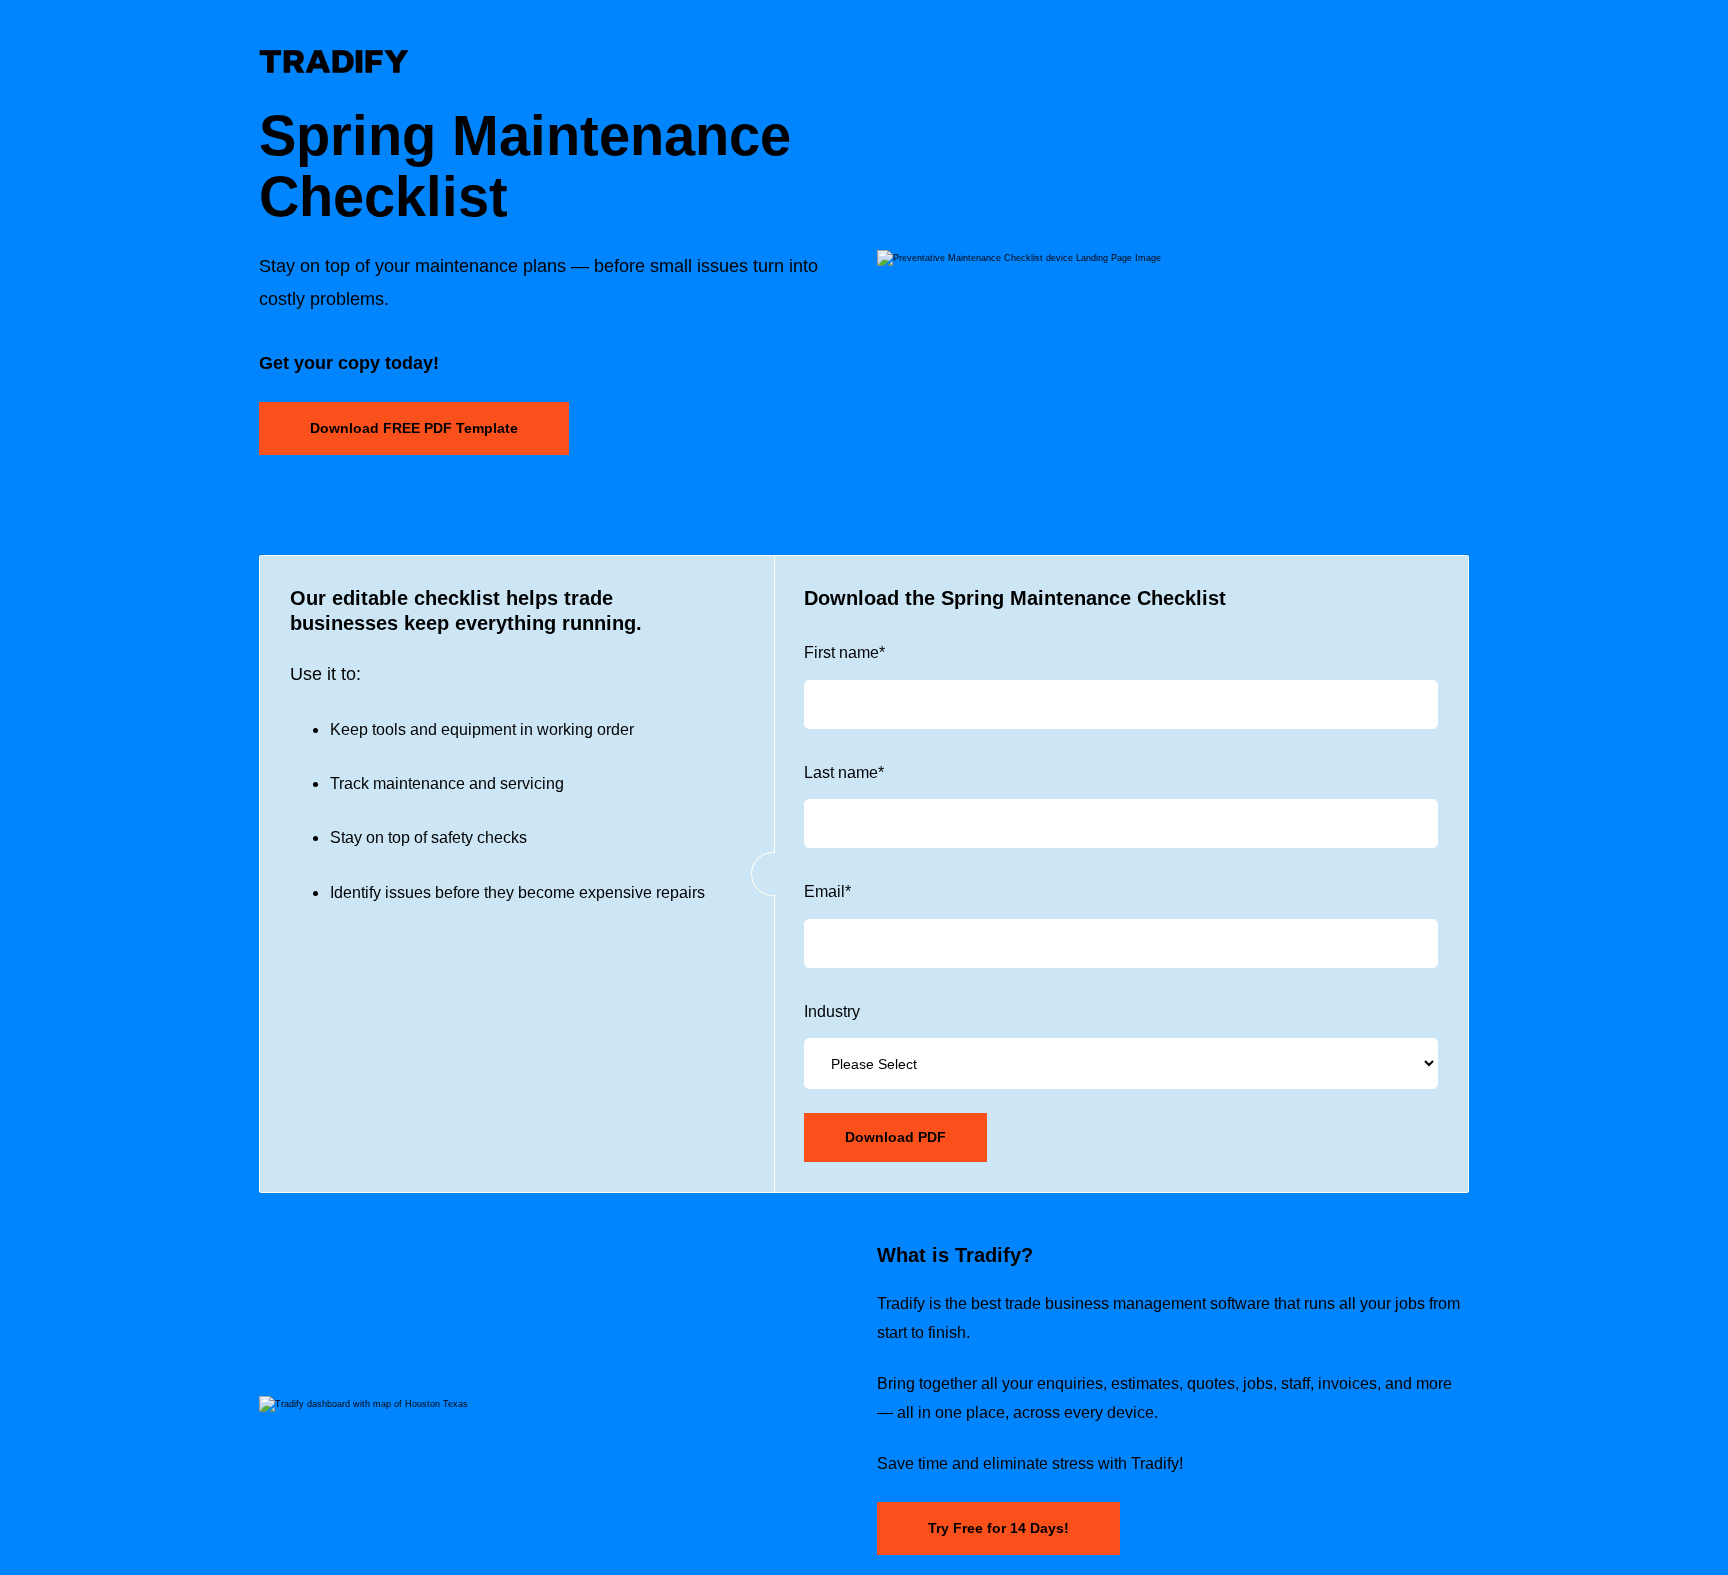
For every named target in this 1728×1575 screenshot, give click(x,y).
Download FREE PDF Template (414, 428)
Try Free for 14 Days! (998, 1528)
